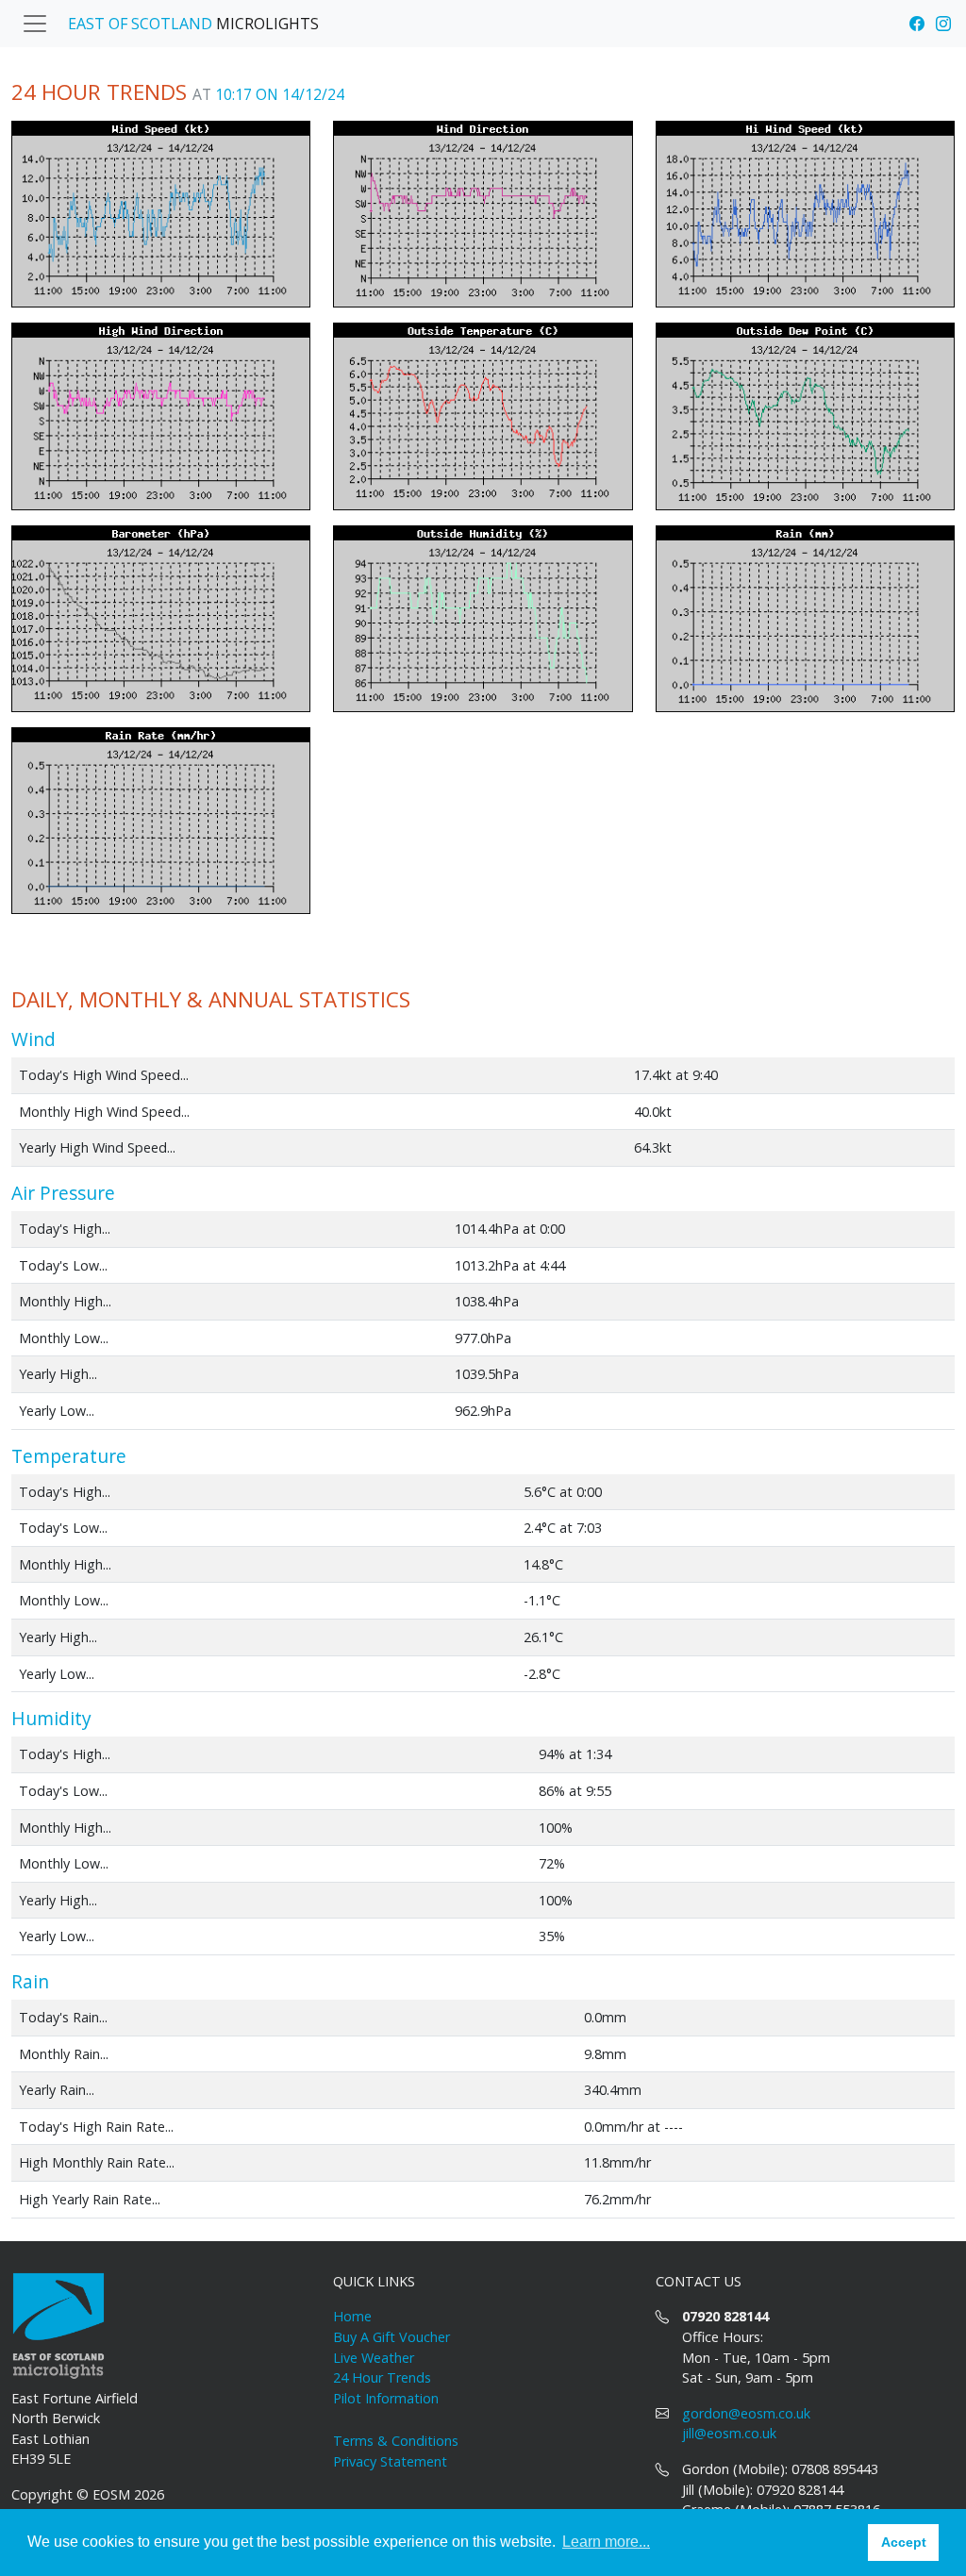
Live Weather (374, 2358)
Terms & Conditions (396, 2441)
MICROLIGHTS (193, 24)
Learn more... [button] (606, 2542)
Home (352, 2316)
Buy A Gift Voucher (391, 2337)
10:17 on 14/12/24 (280, 94)
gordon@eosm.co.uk (746, 2413)
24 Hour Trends (382, 2377)
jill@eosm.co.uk (729, 2433)
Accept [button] (904, 2542)
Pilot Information (386, 2398)
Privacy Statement (390, 2461)
